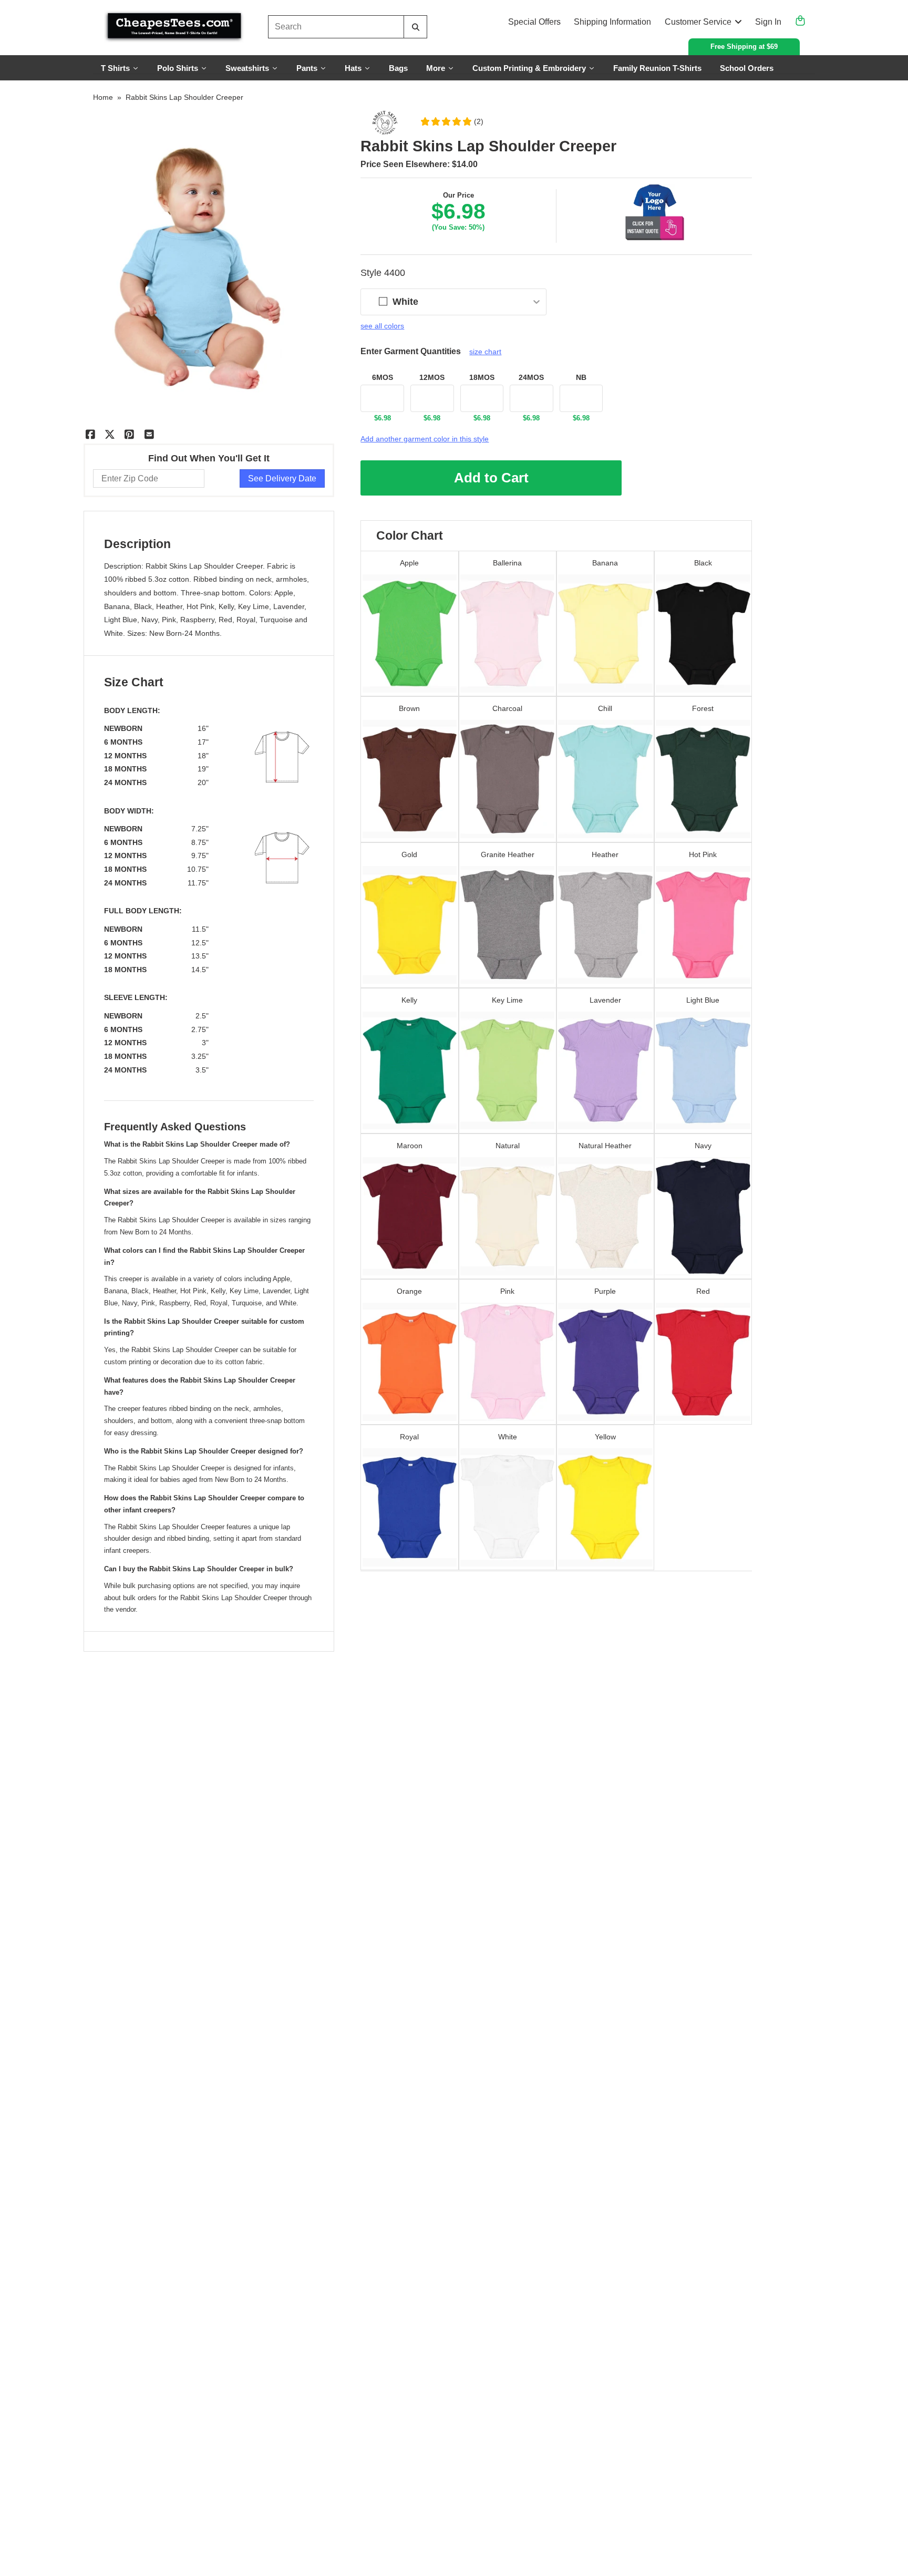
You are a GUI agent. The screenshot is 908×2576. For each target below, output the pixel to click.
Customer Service (698, 22)
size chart (485, 352)
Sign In (768, 22)
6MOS (383, 377)
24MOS (531, 377)
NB (581, 377)
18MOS (482, 377)
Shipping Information (612, 22)
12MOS (432, 377)
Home (103, 97)
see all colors (382, 326)
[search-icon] (415, 27)
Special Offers (534, 22)
